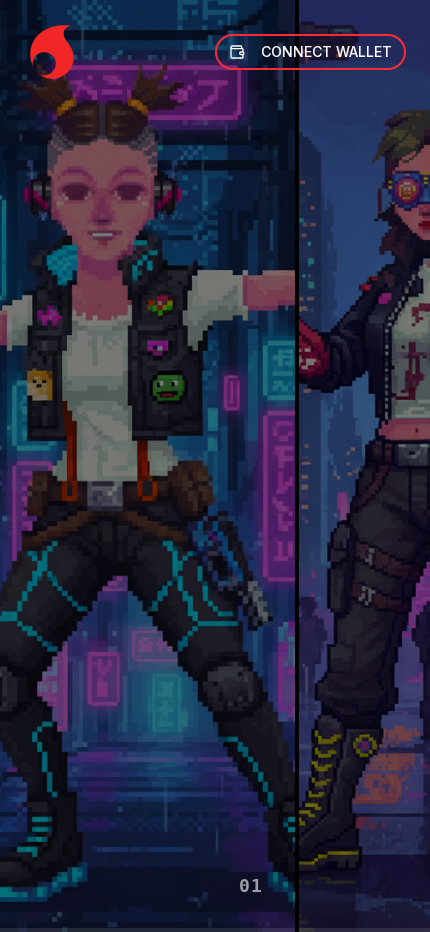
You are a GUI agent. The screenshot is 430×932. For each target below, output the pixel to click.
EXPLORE (148, 897)
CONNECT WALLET (326, 51)
